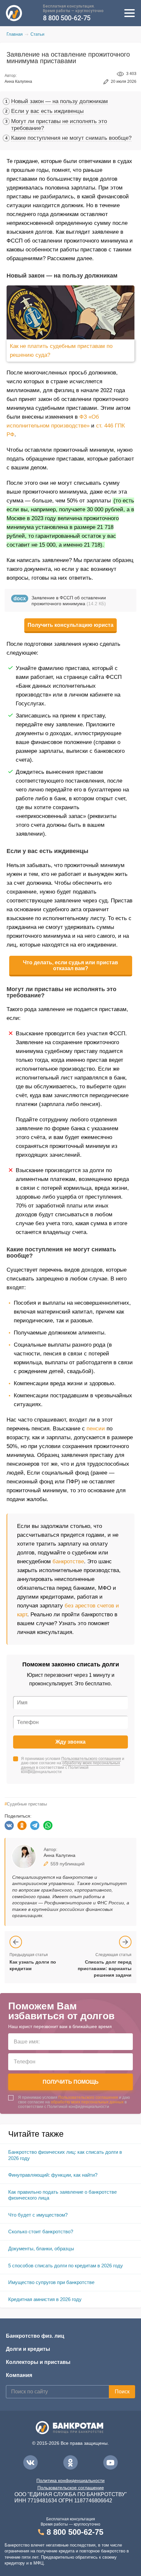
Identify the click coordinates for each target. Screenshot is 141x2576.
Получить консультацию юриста (70, 625)
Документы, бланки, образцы (41, 2249)
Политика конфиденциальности (70, 2480)
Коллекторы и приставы (38, 2362)
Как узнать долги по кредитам (33, 1965)
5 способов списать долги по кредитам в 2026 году (66, 2266)
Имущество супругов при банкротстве (51, 2282)
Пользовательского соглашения (91, 1759)
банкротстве (68, 1561)
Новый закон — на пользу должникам (60, 101)
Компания (19, 2375)
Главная (15, 34)
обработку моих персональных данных (70, 1765)
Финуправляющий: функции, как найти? (53, 2175)
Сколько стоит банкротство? (41, 2231)
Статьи (37, 34)
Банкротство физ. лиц (35, 2336)
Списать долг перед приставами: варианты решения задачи (105, 1968)
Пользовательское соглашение (71, 2488)
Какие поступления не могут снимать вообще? (71, 138)
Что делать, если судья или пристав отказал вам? (70, 965)
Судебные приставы (26, 1804)
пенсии (96, 1429)
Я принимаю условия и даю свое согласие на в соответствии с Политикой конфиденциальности (73, 1765)
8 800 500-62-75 (67, 18)
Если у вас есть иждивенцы (47, 111)
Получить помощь (71, 2082)
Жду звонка (70, 1742)
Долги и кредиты (28, 2349)
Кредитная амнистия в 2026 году (45, 2299)
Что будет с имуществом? (38, 2215)
